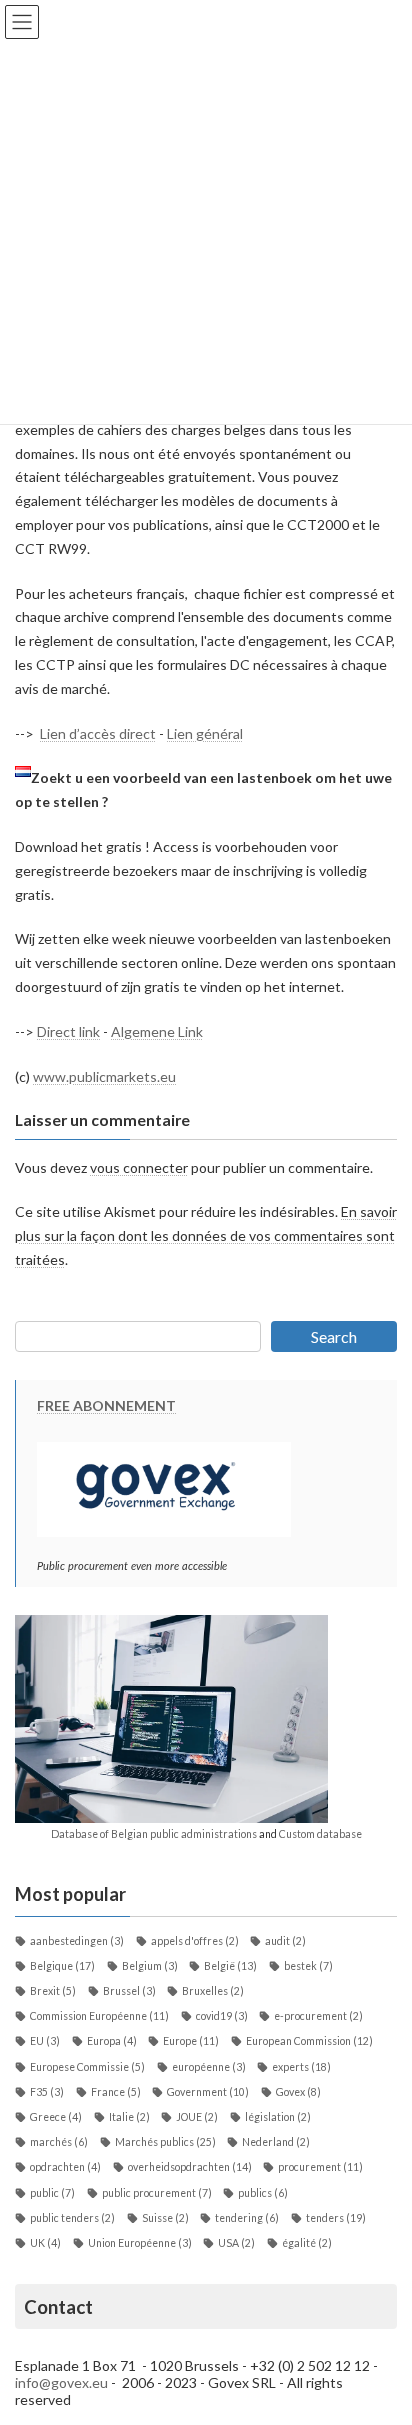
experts (301, 2067)
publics (263, 2193)
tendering (247, 2218)
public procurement (157, 2193)
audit (285, 1941)
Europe (191, 2041)
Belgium (150, 1966)
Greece (56, 2117)
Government (208, 2092)
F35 (47, 2092)
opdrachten (65, 2167)
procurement (320, 2167)
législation (278, 2117)
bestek (308, 1966)
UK (45, 2243)
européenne (209, 2067)
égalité (307, 2243)
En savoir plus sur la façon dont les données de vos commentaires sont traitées (206, 1236)
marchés (59, 2142)
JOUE (197, 2117)
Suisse (165, 2218)
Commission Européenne (99, 2016)
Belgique (62, 1966)
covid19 (222, 2016)
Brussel (129, 1991)
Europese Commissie (87, 2067)
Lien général (205, 733)
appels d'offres (195, 1941)
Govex (298, 2092)
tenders (336, 2218)
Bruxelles (213, 1991)
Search (334, 1336)
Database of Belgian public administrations (154, 1834)
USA (236, 2243)
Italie (129, 2117)
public (52, 2193)
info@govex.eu (61, 2382)
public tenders (72, 2218)
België (230, 1966)
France (116, 2092)
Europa (112, 2041)
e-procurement (318, 2016)
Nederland (276, 2142)
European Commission (309, 2041)
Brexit (53, 1991)
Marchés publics (165, 2142)
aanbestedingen (77, 1941)
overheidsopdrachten (190, 2167)
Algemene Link (157, 1031)
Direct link (68, 1031)
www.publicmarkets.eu (104, 1076)
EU (45, 2041)
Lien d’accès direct (98, 733)
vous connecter (139, 1167)
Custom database (320, 1834)
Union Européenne (140, 2243)
